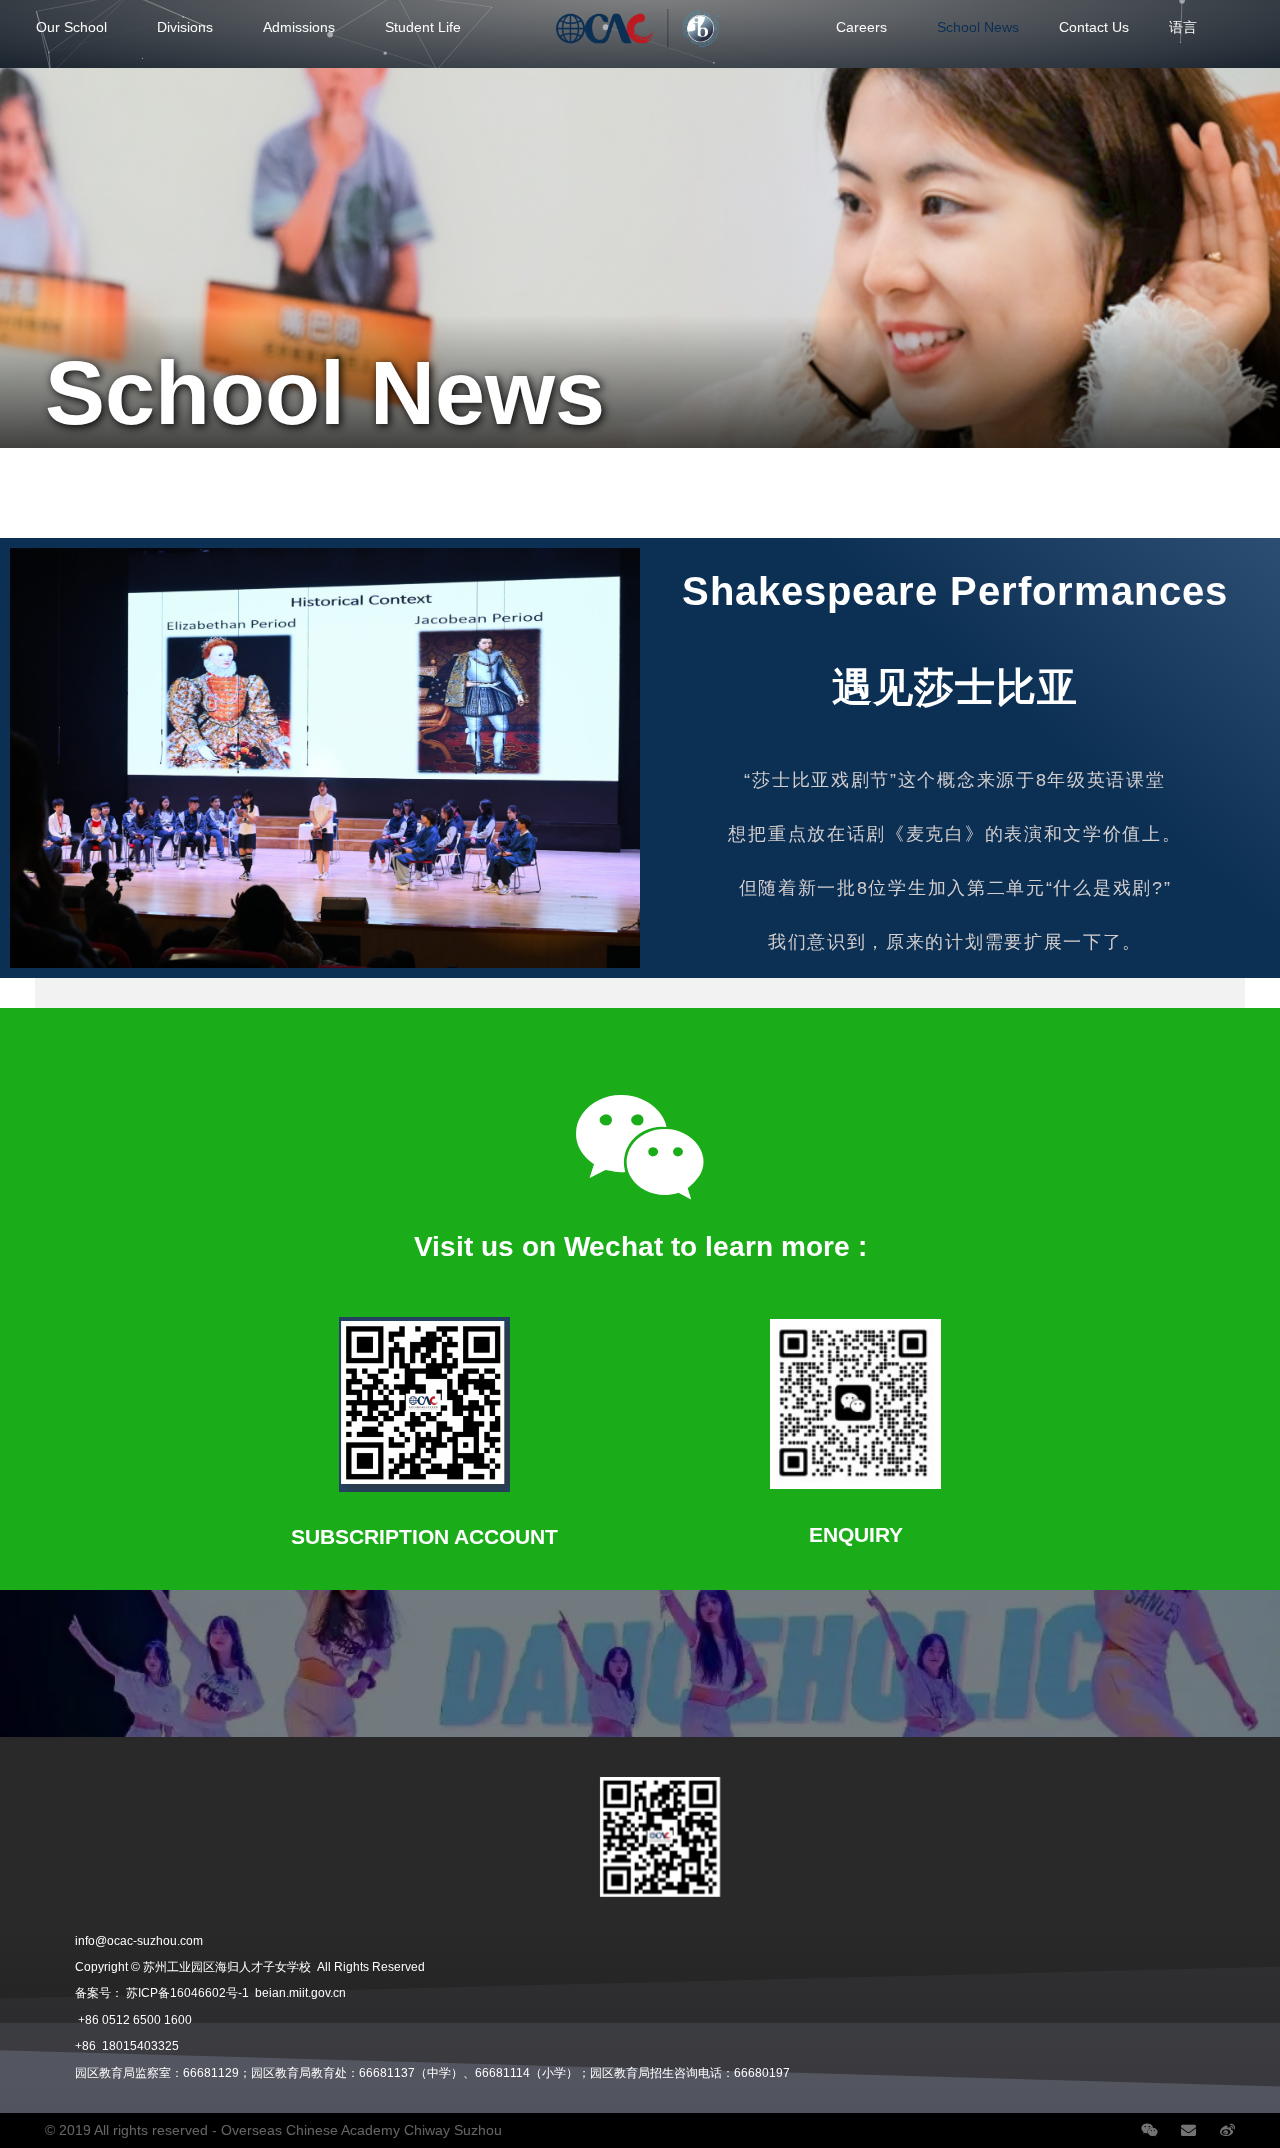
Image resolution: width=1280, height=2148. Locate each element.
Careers (861, 27)
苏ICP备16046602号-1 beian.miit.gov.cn (236, 1993)
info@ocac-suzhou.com (139, 1941)
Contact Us (1094, 27)
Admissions (299, 27)
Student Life (423, 27)
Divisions (185, 27)
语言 (1183, 27)
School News (978, 27)
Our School (71, 27)
